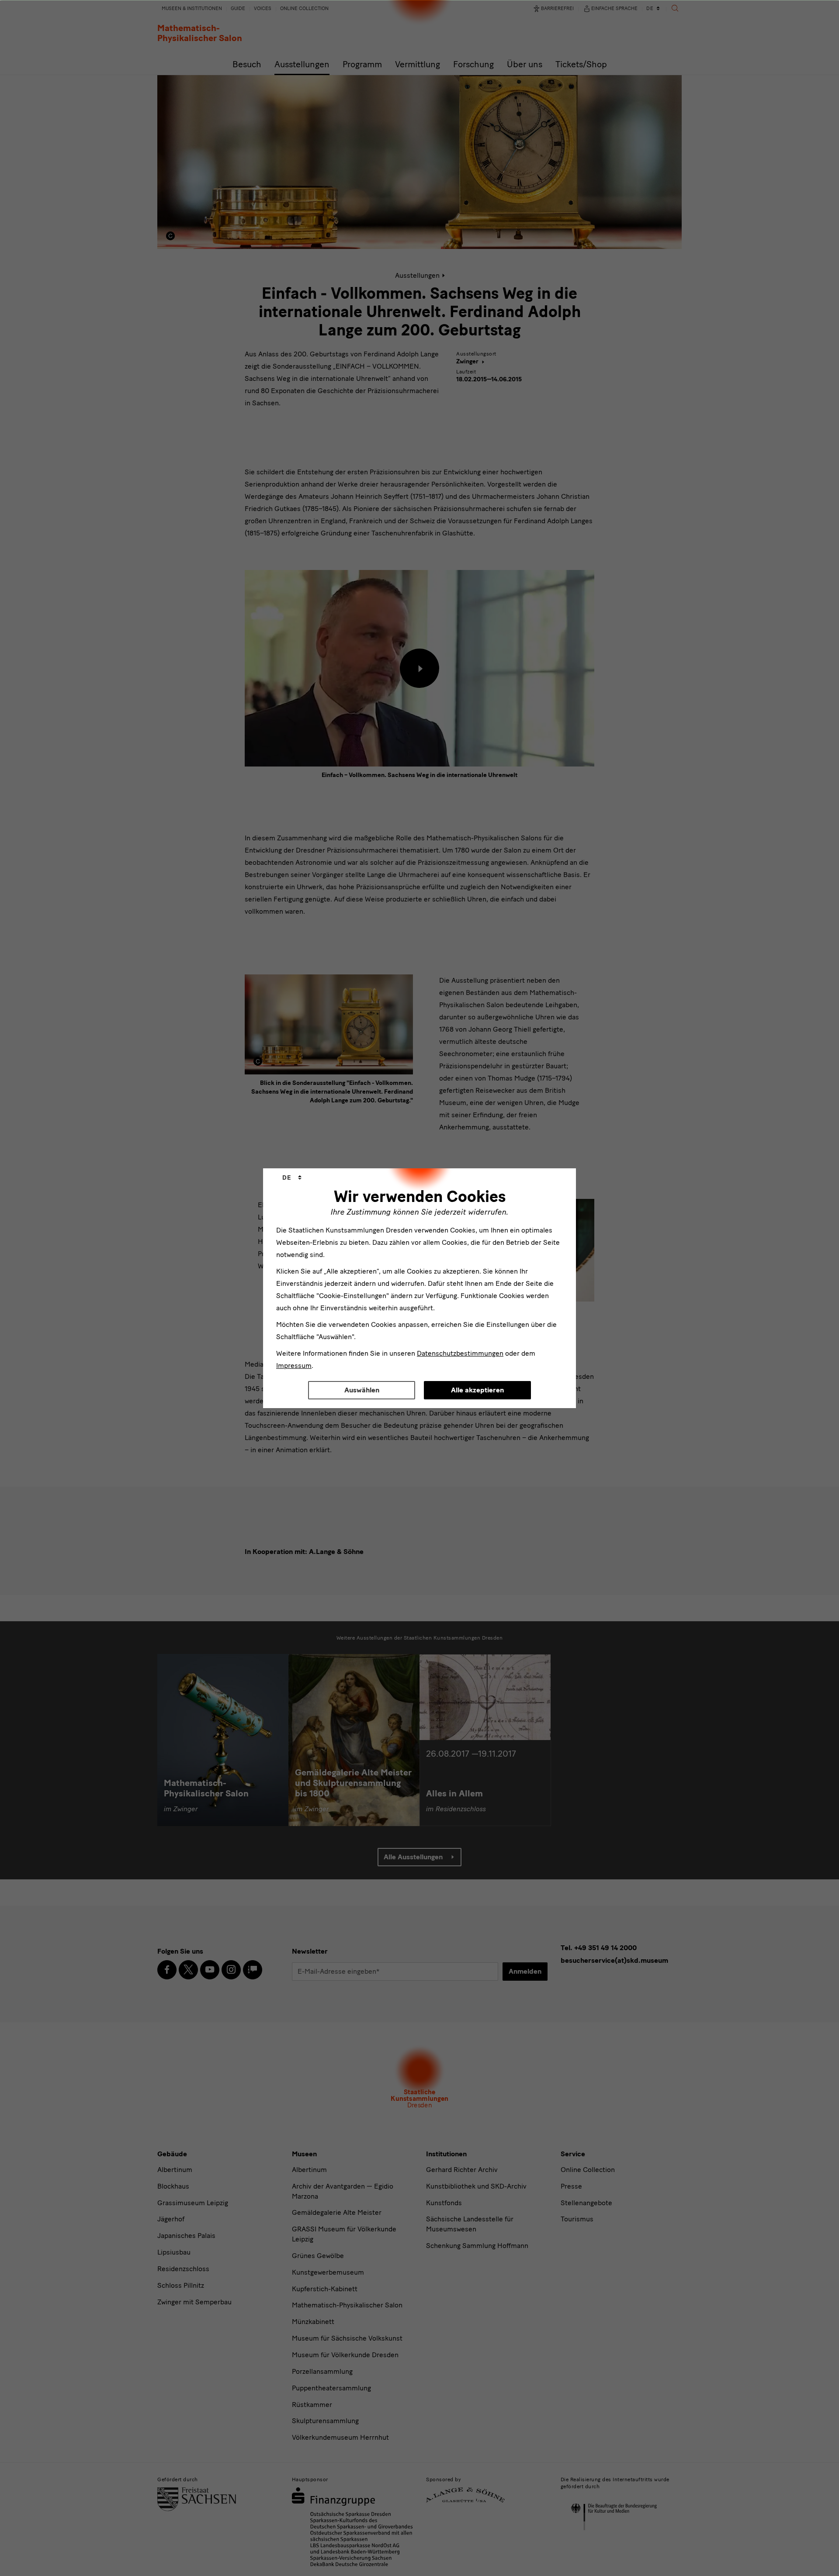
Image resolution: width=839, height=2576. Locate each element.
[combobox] (292, 1178)
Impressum (294, 1366)
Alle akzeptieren (477, 1390)
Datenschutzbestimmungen (460, 1353)
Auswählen (362, 1390)
